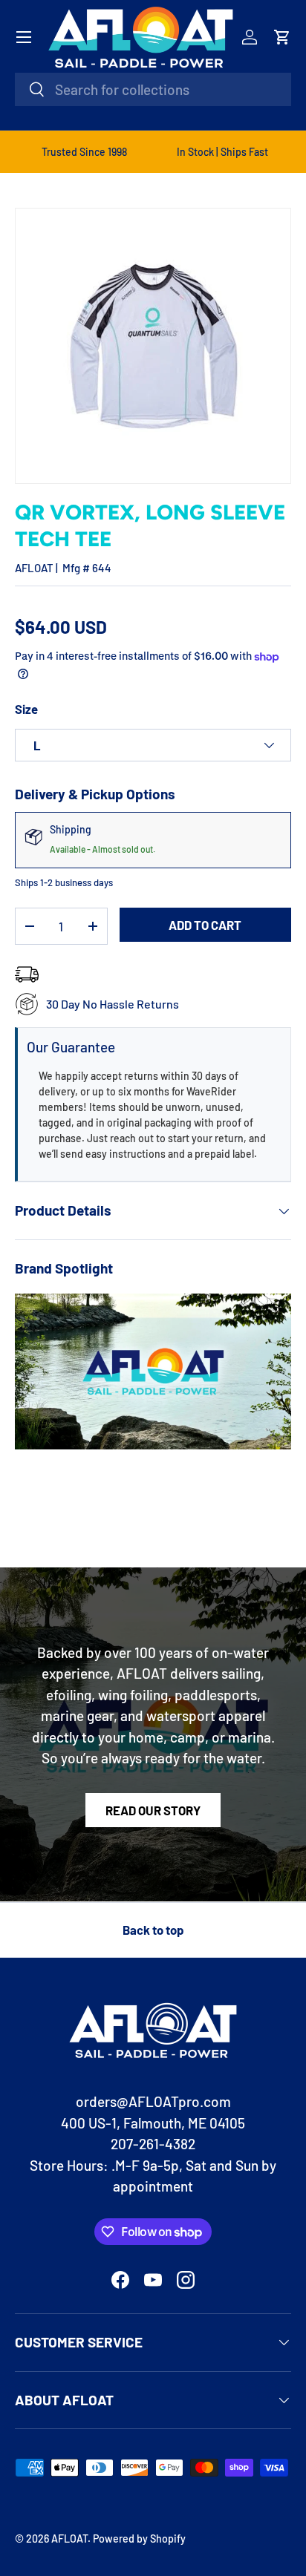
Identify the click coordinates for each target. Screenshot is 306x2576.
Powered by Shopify (139, 2539)
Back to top (153, 1930)
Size (26, 709)
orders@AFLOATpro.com (153, 2101)
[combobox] (153, 89)
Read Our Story (153, 1810)
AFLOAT (34, 568)
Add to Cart (205, 925)
